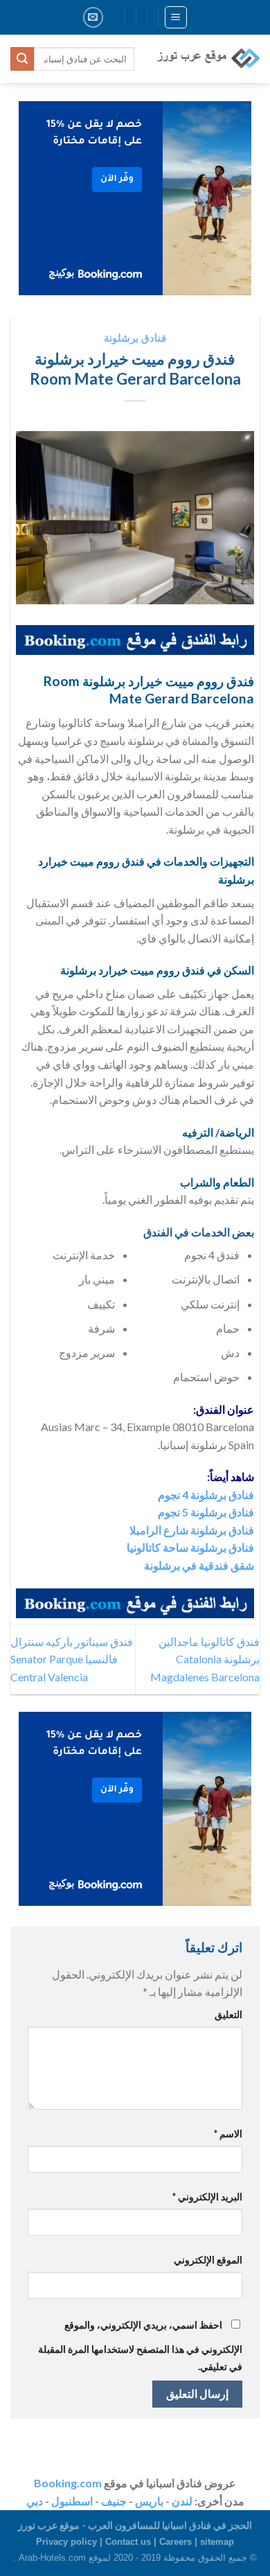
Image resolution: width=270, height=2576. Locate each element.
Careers (175, 2542)
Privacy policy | (71, 2542)
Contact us (128, 2542)
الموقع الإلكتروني (208, 2260)
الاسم (228, 2133)
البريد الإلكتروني (207, 2197)
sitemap (217, 2542)
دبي (35, 2501)
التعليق (228, 2014)
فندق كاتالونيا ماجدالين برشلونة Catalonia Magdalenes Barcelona (205, 1659)
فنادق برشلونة (135, 338)
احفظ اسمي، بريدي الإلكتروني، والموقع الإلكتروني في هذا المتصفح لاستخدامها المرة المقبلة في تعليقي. (140, 2346)
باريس (149, 2501)
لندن (182, 2501)
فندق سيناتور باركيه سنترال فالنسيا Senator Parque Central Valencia (72, 1659)
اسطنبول (72, 2501)
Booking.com (68, 2483)
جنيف (114, 2501)
